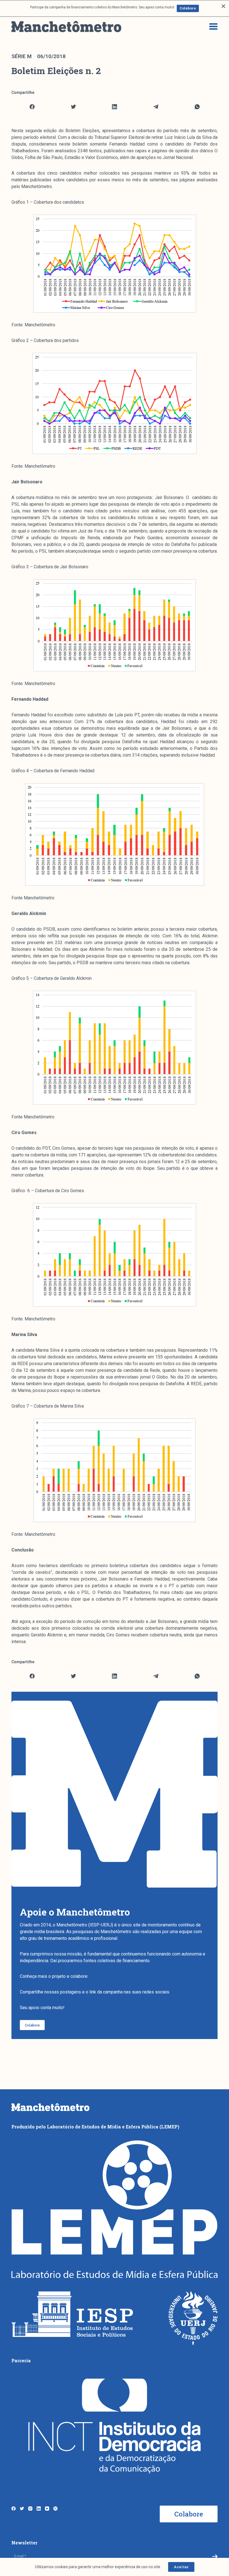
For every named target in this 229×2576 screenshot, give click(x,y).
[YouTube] (47, 2509)
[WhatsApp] (197, 107)
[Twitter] (74, 107)
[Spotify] (55, 2509)
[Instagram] (30, 2509)
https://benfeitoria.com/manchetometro (128, 1976)
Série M (22, 56)
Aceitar (181, 2567)
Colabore (188, 8)
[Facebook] (32, 107)
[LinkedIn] (115, 107)
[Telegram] (156, 107)
